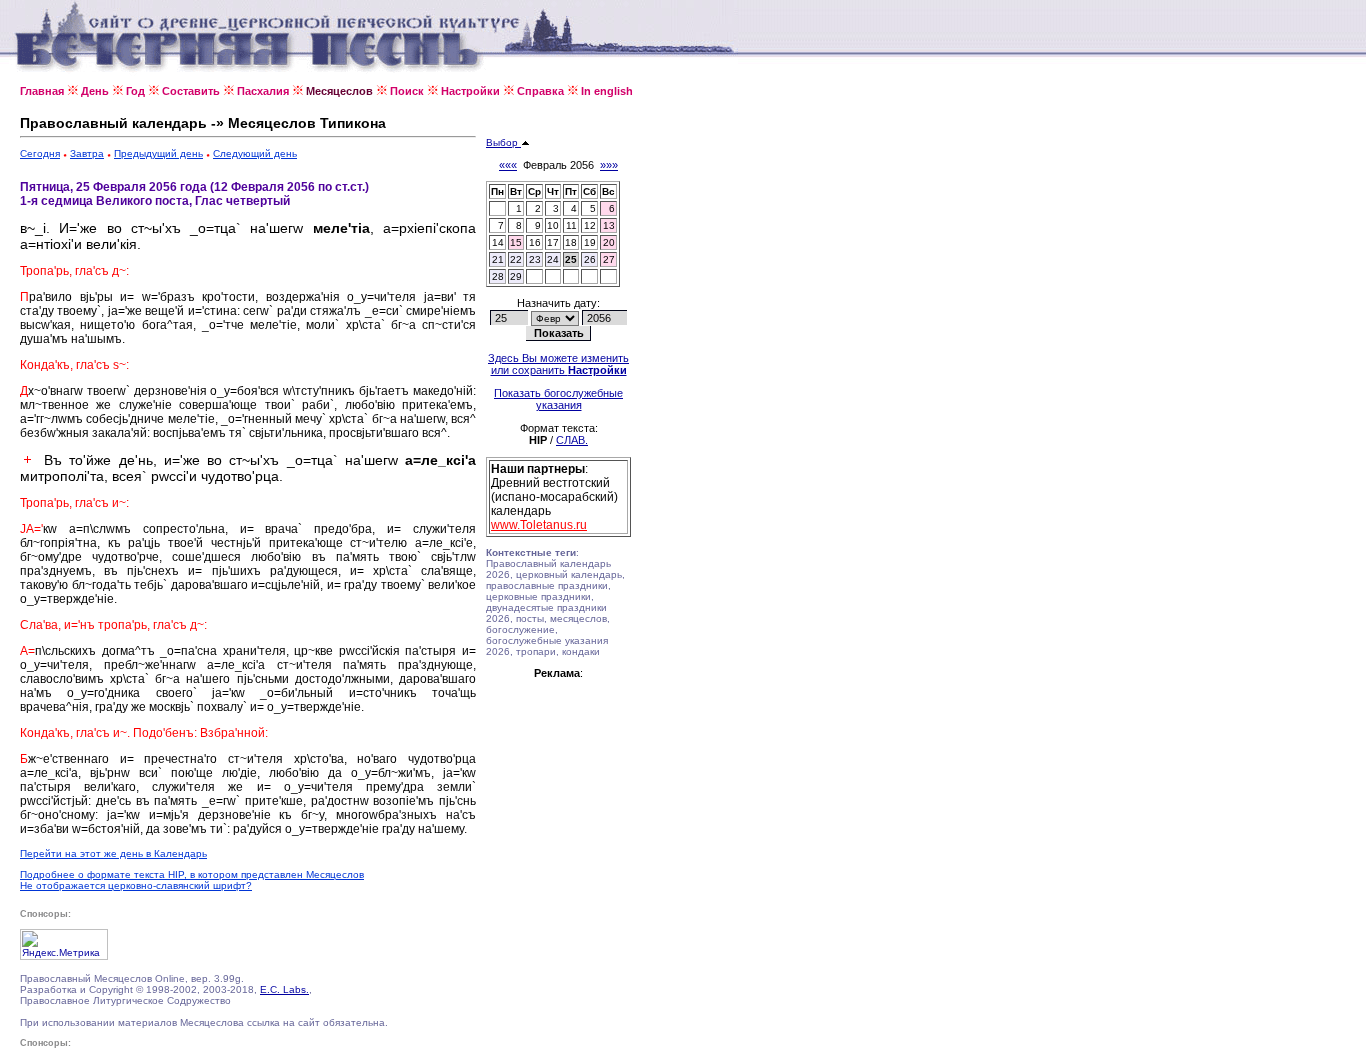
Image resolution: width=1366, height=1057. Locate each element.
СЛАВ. (572, 440)
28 (498, 276)
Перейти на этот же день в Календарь (113, 853)
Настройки (470, 91)
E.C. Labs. (284, 989)
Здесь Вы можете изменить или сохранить (558, 364)
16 (535, 242)
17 (553, 242)
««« (508, 165)
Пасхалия (263, 91)
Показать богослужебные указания (558, 399)
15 (516, 242)
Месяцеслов (339, 91)
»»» (609, 165)
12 (590, 225)
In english (607, 91)
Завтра (87, 153)
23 (535, 259)
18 (571, 242)
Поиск (407, 91)
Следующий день (255, 153)
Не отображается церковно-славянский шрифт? (136, 885)
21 (498, 259)
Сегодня (40, 153)
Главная (42, 91)
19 (590, 242)
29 (516, 276)
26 (590, 259)
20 (609, 242)
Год (135, 91)
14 (498, 242)
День (95, 91)
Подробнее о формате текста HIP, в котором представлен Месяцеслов (192, 874)
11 (571, 225)
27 (609, 259)
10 (553, 225)
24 (553, 259)
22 (516, 259)
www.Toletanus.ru (539, 525)
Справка (540, 91)
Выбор (503, 142)
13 (609, 225)
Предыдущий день (158, 153)
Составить (191, 91)
